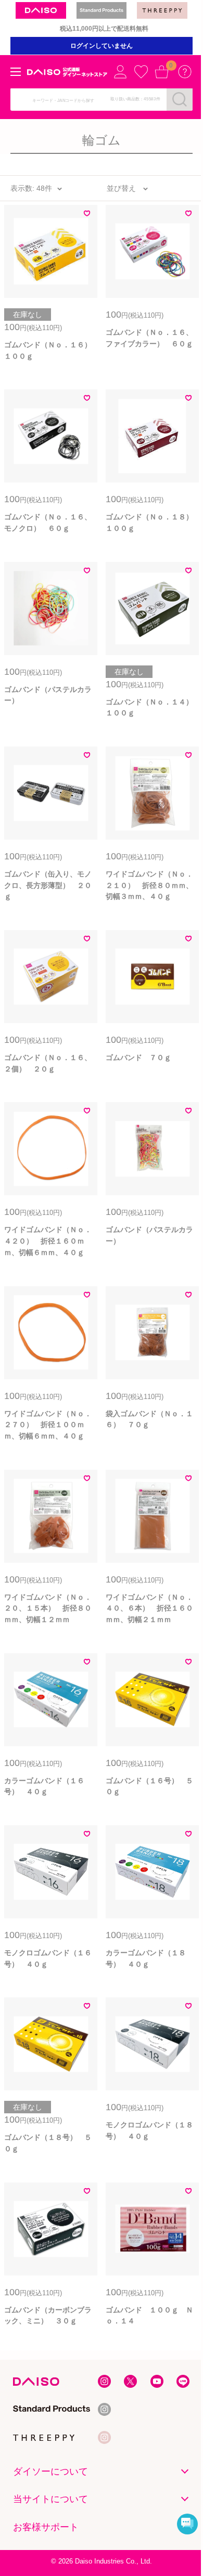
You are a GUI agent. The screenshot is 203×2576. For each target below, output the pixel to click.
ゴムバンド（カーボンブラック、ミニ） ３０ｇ (48, 2316)
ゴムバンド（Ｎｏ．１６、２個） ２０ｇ (48, 1063)
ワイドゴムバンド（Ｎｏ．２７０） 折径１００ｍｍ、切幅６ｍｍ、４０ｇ (48, 1425)
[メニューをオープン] (16, 72)
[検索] (180, 99)
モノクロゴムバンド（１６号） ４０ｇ (48, 1958)
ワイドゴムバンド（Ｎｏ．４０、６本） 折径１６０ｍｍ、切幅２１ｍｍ (149, 1608)
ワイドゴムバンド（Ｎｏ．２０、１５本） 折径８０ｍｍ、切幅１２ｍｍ (48, 1608)
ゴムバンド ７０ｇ (138, 1057)
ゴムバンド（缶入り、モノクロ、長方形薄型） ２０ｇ (48, 885)
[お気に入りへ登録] (87, 215)
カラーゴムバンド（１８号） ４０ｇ (146, 1958)
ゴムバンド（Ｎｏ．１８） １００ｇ (152, 522)
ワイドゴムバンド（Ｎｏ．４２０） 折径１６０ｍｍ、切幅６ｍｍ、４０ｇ (48, 1241)
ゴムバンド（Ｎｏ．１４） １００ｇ (152, 708)
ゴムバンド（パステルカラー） (48, 695)
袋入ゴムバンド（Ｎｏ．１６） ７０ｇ (149, 1419)
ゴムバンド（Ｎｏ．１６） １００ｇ (51, 350)
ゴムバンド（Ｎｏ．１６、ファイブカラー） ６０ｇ (149, 338)
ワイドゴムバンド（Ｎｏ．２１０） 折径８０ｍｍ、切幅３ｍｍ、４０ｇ (149, 885)
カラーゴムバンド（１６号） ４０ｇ (44, 1786)
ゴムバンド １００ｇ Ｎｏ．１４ (149, 2316)
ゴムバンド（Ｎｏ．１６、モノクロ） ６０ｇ (48, 522)
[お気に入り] (141, 72)
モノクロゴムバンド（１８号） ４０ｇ (149, 2130)
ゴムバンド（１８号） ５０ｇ (48, 2143)
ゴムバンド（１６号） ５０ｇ (149, 1786)
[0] (162, 72)
